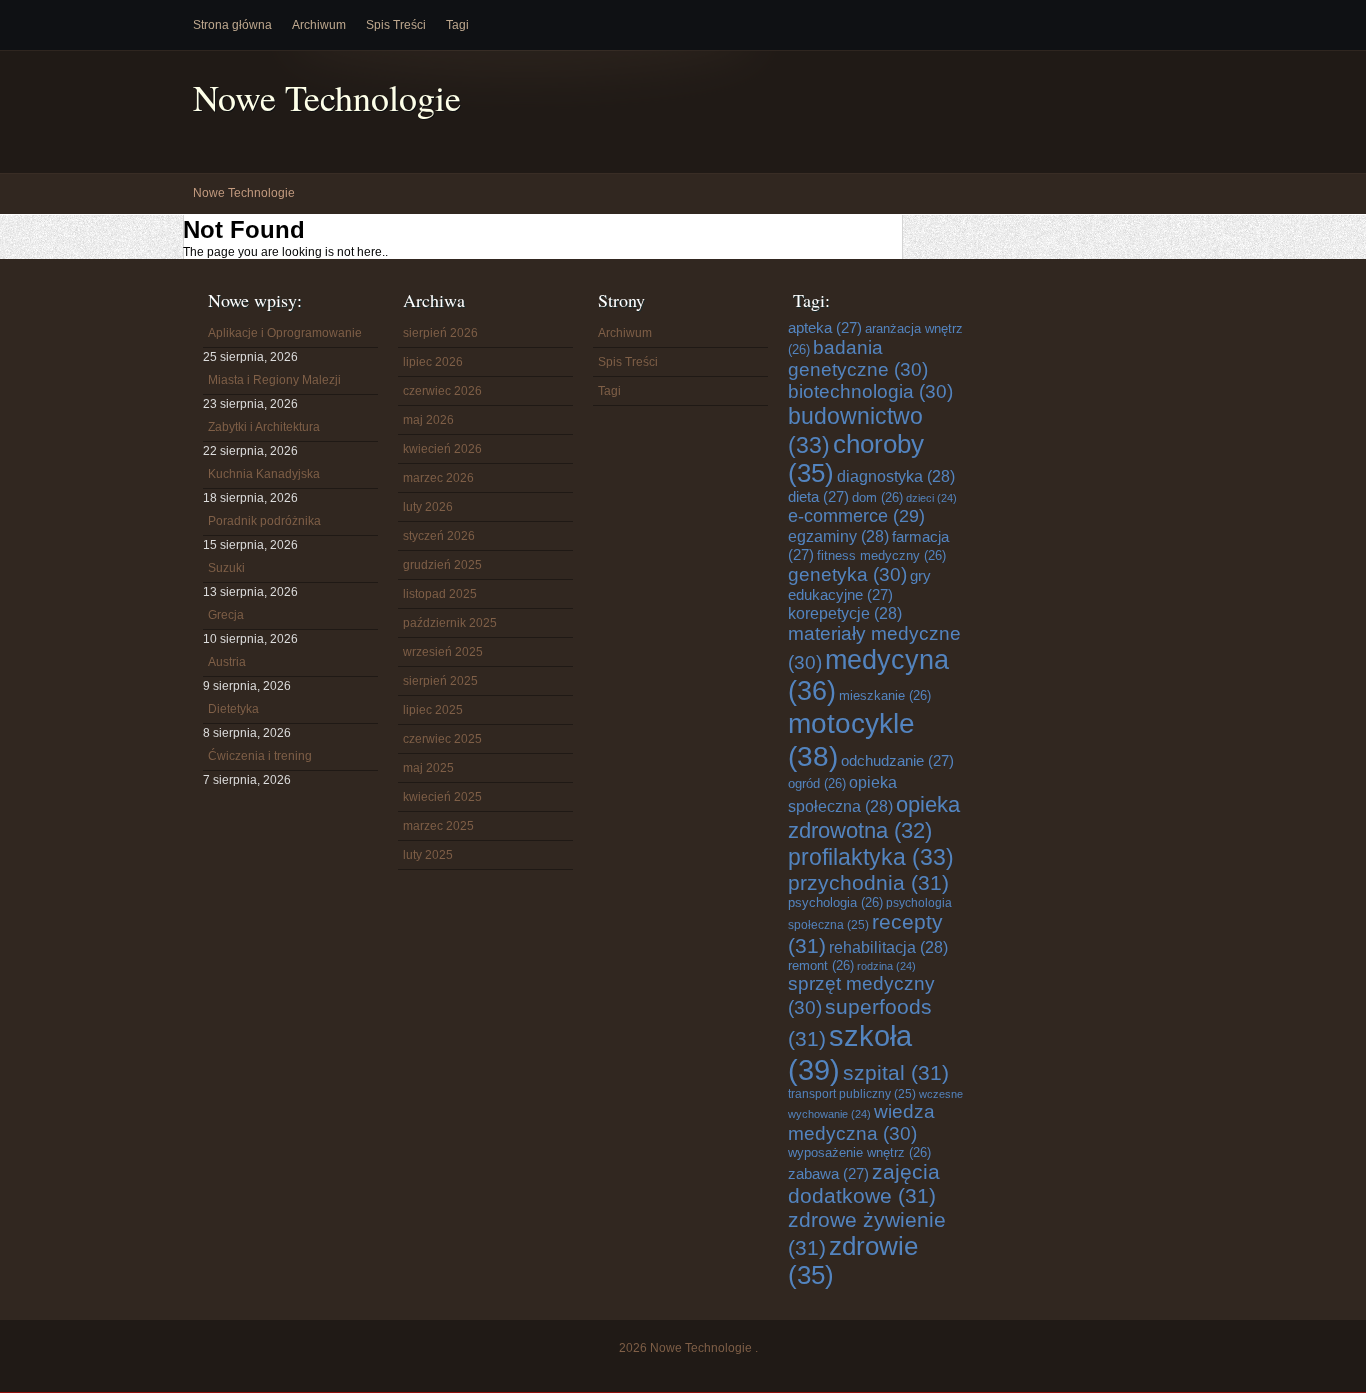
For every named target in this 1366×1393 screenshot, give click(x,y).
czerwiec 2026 (442, 391)
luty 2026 (428, 507)
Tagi (457, 25)
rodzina (886, 966)
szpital (896, 1072)
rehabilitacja (888, 947)
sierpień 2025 (440, 681)
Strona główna (232, 25)
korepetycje (845, 613)
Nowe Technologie (327, 97)
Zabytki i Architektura (264, 427)
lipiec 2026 (433, 362)
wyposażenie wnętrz (859, 1152)
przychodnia (868, 882)
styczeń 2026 (439, 536)
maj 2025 (428, 768)
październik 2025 (450, 623)
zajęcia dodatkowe (864, 1183)
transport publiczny (852, 1093)
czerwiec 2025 (442, 739)
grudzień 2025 (442, 565)
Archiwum (319, 25)
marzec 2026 (438, 478)
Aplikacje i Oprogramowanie (285, 333)
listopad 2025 (440, 594)
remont (821, 965)
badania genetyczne (858, 358)
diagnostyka (896, 476)
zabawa (828, 1173)
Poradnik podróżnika (264, 521)
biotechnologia (870, 391)
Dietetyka (233, 709)
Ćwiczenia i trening (260, 756)
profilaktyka (871, 857)
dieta (818, 496)
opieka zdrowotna (874, 817)
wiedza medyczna (861, 1122)
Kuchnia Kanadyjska (264, 474)
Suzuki (226, 568)
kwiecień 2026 (442, 449)
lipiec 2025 (433, 710)
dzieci (931, 498)
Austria (227, 662)
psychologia (835, 902)
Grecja (226, 615)
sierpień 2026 (440, 333)
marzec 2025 (438, 826)
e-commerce (856, 516)
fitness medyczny (881, 555)
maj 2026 (428, 420)
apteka (825, 327)
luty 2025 (428, 855)
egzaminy (838, 536)
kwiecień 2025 (442, 797)
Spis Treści (396, 25)
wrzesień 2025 (443, 652)
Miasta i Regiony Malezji (274, 380)
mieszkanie (885, 695)
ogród (817, 783)
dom (877, 497)
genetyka (847, 574)
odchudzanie (897, 760)
